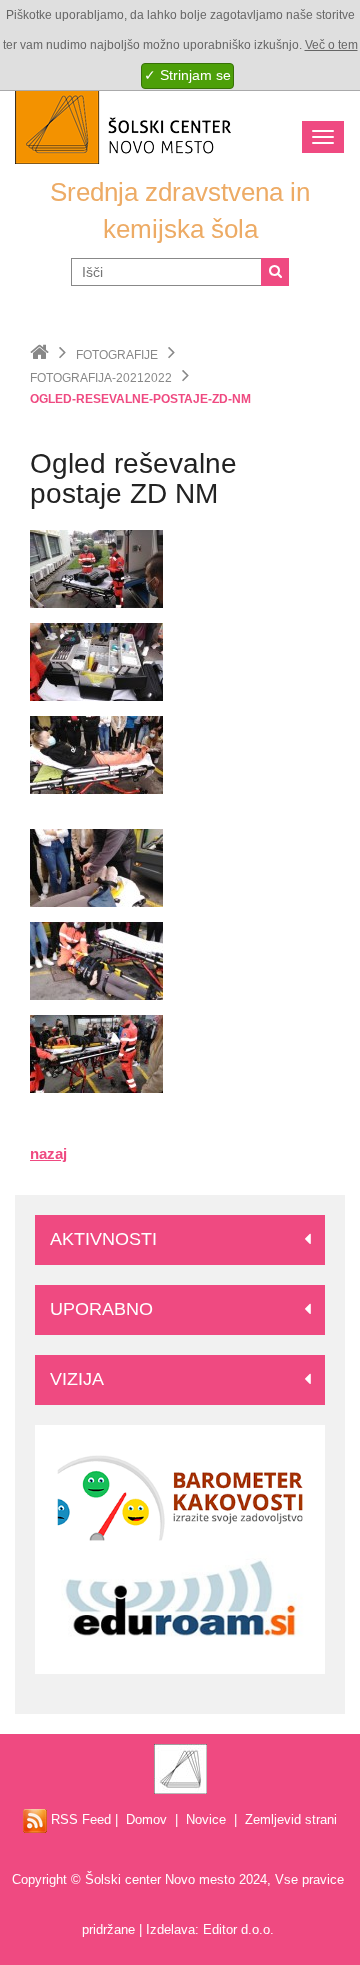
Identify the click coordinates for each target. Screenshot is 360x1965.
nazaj (48, 1153)
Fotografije (117, 355)
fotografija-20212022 (101, 378)
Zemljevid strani (291, 1819)
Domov (146, 1819)
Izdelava (170, 1929)
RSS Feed (79, 1819)
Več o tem (331, 45)
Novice (206, 1819)
